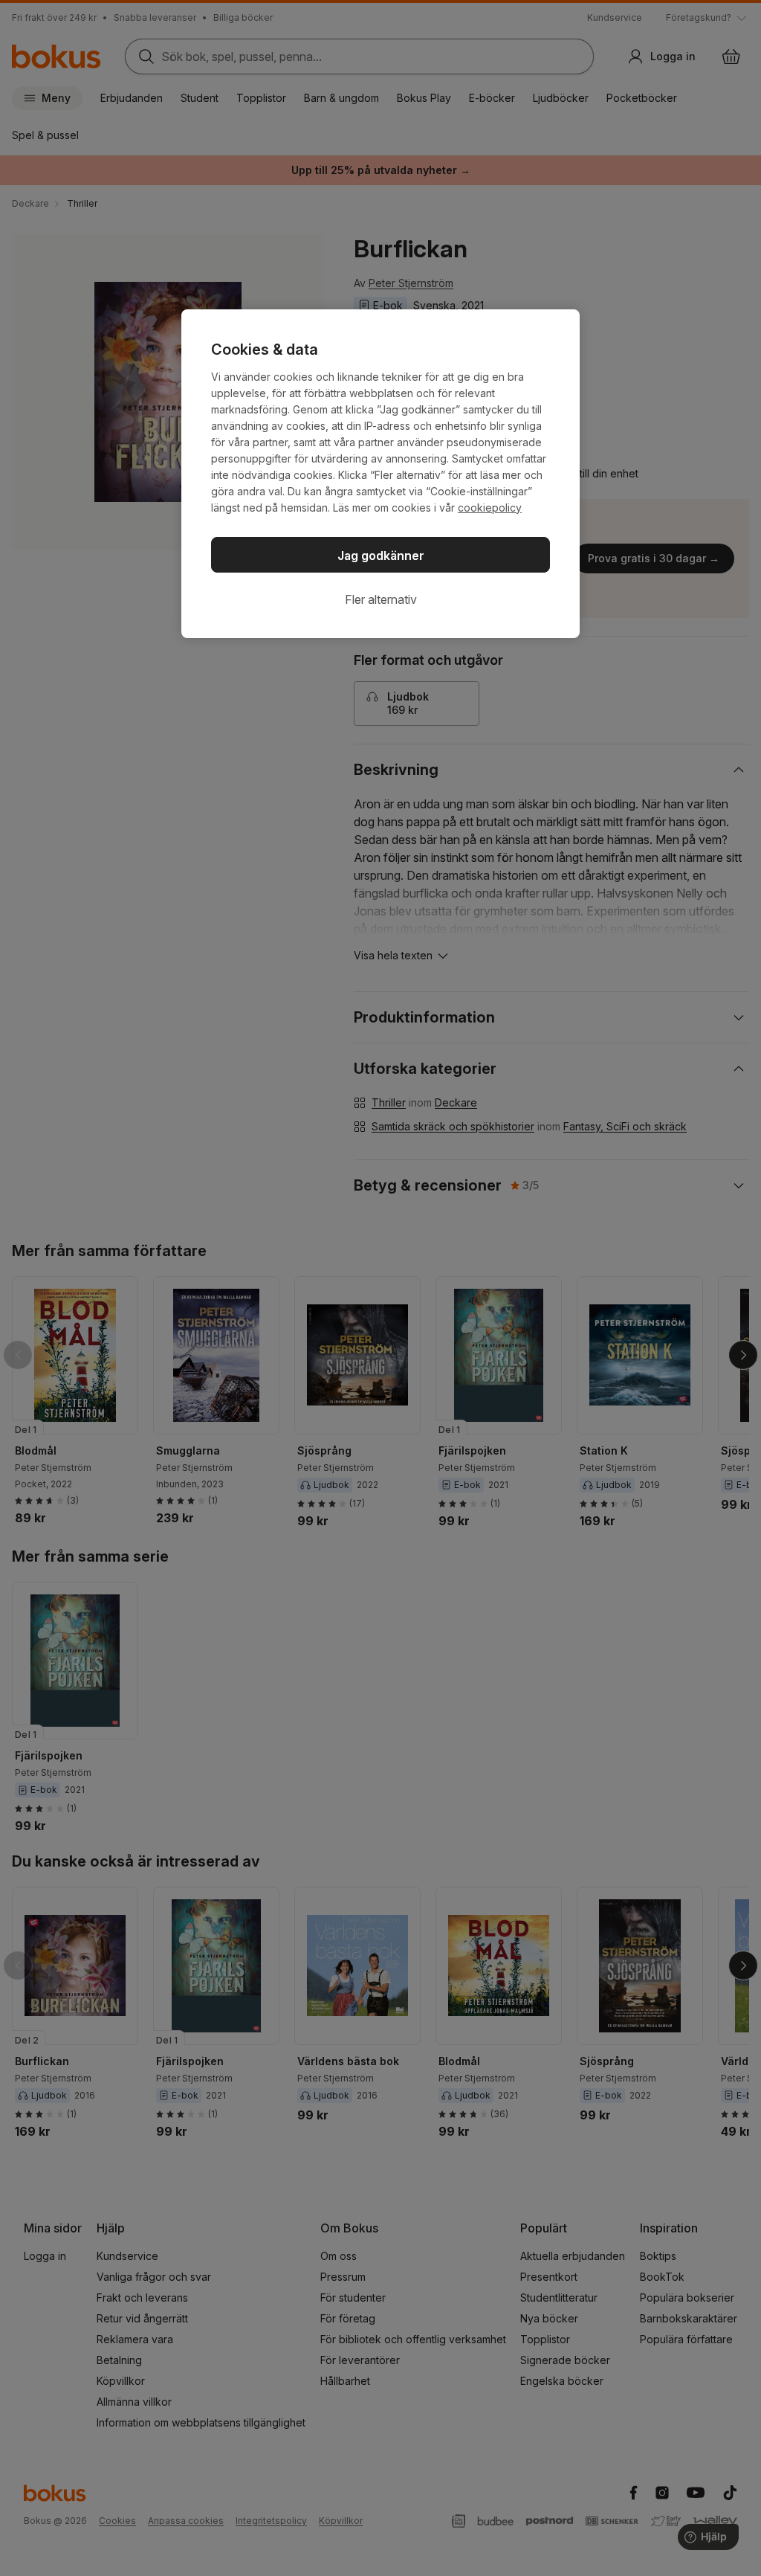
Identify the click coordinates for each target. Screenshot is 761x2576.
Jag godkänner (381, 556)
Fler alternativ (381, 599)
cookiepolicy (490, 508)
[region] (380, 474)
